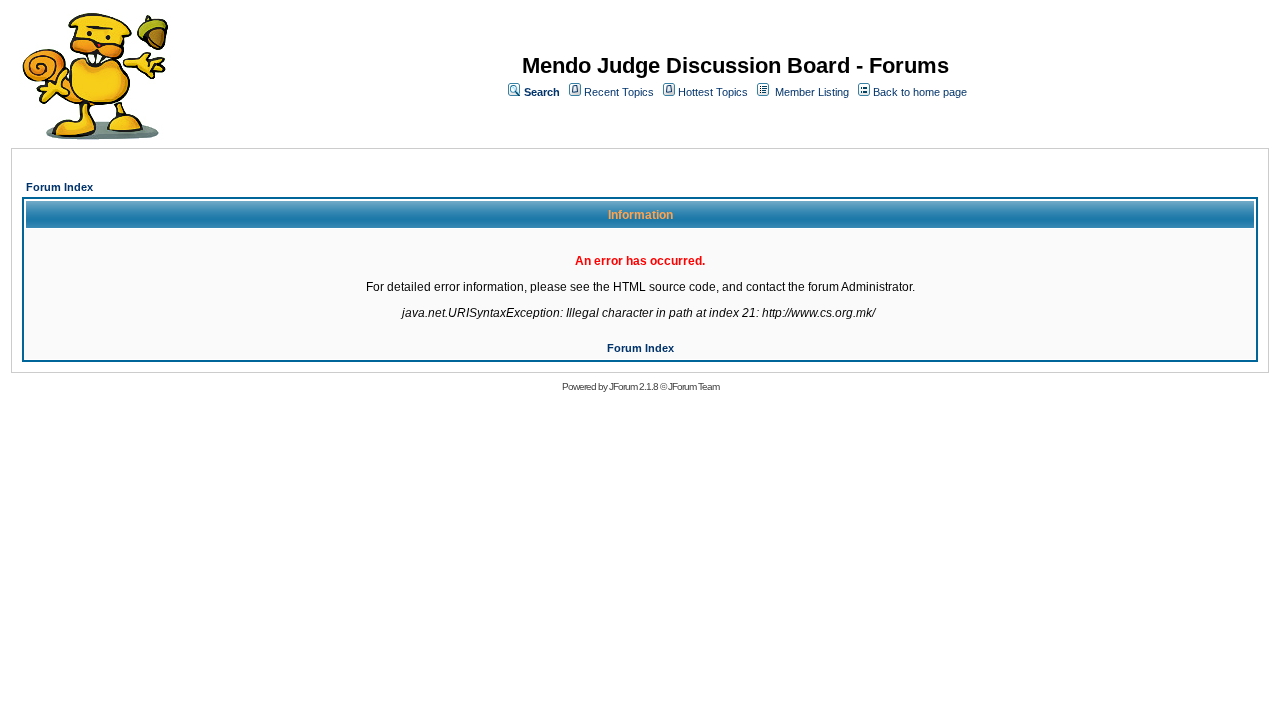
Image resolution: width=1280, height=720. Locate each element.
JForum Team (693, 386)
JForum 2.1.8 (633, 386)
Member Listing (812, 92)
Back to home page (920, 92)
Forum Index (59, 187)
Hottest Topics (713, 92)
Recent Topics (619, 92)
